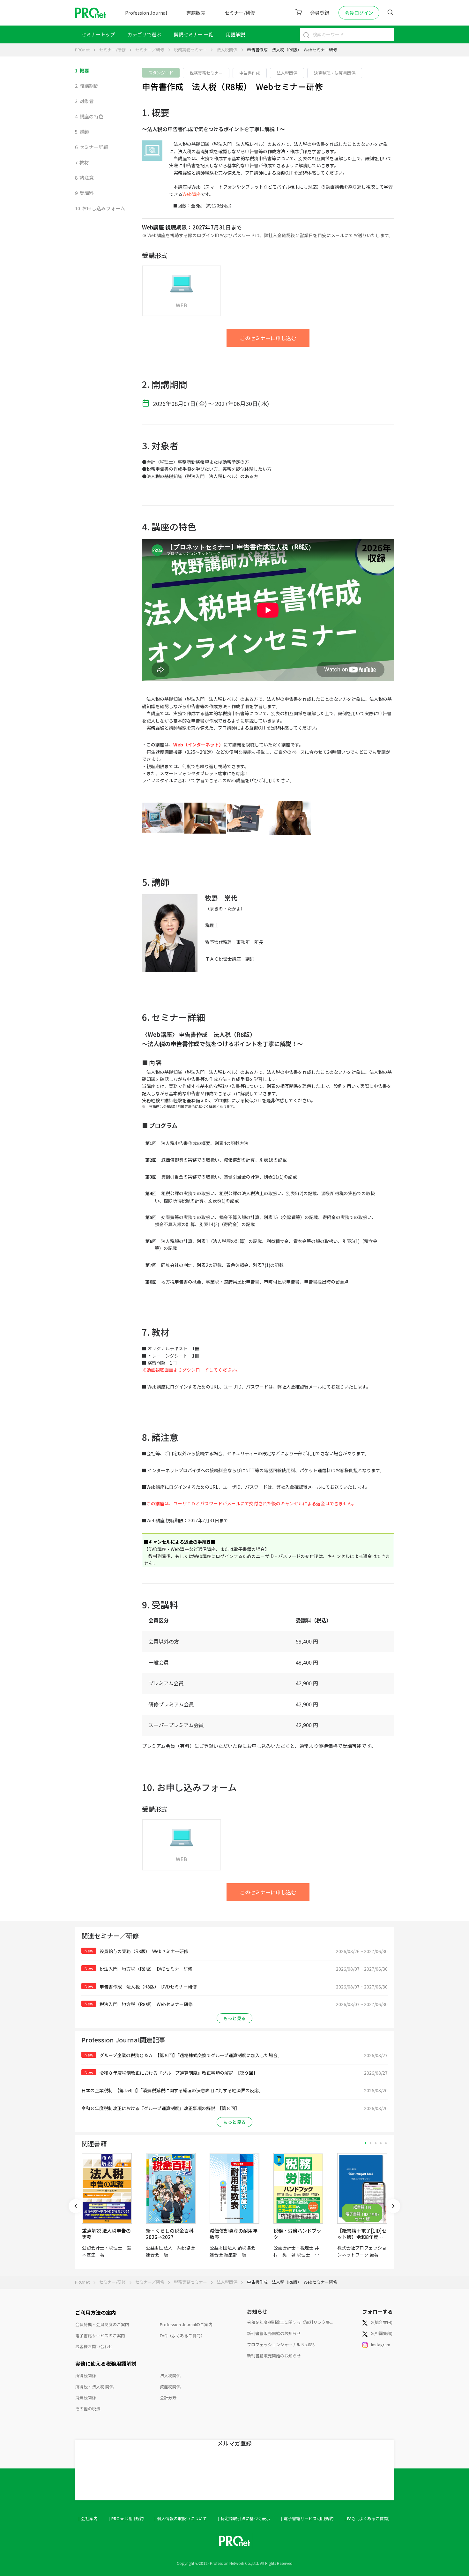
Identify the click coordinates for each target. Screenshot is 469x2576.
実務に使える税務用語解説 (106, 2363)
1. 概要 (82, 70)
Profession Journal (146, 13)
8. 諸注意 (84, 178)
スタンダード (161, 73)
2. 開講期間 (87, 86)
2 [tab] (371, 2143)
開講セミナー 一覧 (194, 34)
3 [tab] (376, 2143)
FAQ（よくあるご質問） (182, 2336)
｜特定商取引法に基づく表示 (243, 2518)
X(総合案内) (382, 2322)
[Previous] (76, 2206)
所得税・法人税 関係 (94, 2387)
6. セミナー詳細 (92, 147)
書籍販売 (196, 13)
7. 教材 (82, 162)
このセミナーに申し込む (268, 338)
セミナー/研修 (240, 13)
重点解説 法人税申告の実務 (106, 2234)
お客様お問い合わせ (94, 2346)
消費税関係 (86, 2397)
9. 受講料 (84, 193)
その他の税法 (88, 2409)
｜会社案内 (87, 2518)
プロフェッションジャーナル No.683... (282, 2344)
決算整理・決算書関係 (335, 73)
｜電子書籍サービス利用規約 (306, 2518)
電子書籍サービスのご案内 (100, 2336)
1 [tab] (365, 2143)
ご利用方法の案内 (96, 2312)
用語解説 (235, 34)
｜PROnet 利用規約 (125, 2518)
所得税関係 (86, 2375)
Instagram (381, 2344)
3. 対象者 (84, 101)
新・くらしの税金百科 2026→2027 (170, 2234)
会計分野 (168, 2397)
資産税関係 (170, 2387)
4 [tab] (381, 2143)
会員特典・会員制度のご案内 (102, 2324)
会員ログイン (359, 13)
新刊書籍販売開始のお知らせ (274, 2333)
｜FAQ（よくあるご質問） (368, 2518)
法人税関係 (227, 50)
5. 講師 (82, 132)
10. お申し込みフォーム (100, 208)
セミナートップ (98, 34)
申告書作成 (250, 73)
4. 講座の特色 (89, 116)
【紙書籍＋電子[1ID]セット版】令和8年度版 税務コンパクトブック (363, 2237)
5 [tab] (386, 2143)
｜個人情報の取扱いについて (180, 2518)
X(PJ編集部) (382, 2333)
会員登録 (320, 13)
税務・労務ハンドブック (297, 2234)
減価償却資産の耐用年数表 (234, 2234)
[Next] (393, 2206)
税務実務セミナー (190, 50)
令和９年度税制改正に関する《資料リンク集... (290, 2322)
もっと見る (234, 2018)
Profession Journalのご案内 (186, 2324)
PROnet (82, 50)
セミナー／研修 (150, 50)
